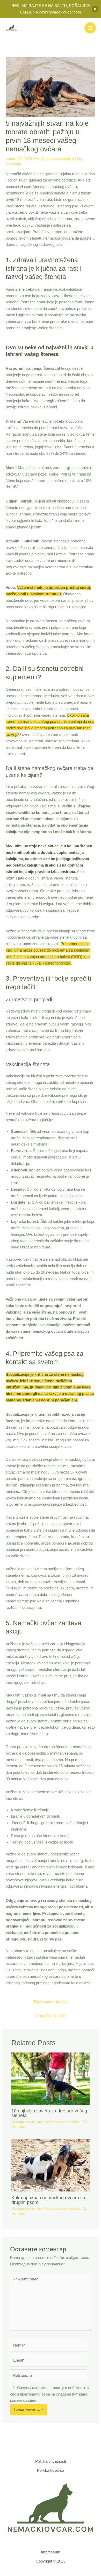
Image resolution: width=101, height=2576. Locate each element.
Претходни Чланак (51, 2002)
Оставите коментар (27, 2122)
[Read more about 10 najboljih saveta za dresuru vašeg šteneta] (50, 2078)
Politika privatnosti (51, 2461)
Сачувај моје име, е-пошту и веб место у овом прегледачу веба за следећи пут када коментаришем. (50, 2394)
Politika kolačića (51, 2470)
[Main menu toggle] (90, 28)
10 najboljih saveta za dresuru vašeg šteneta (49, 2113)
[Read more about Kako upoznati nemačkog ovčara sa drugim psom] (50, 2165)
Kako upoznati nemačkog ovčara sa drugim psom (48, 2200)
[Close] (95, 9)
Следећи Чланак (51, 2016)
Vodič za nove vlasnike (54, 159)
